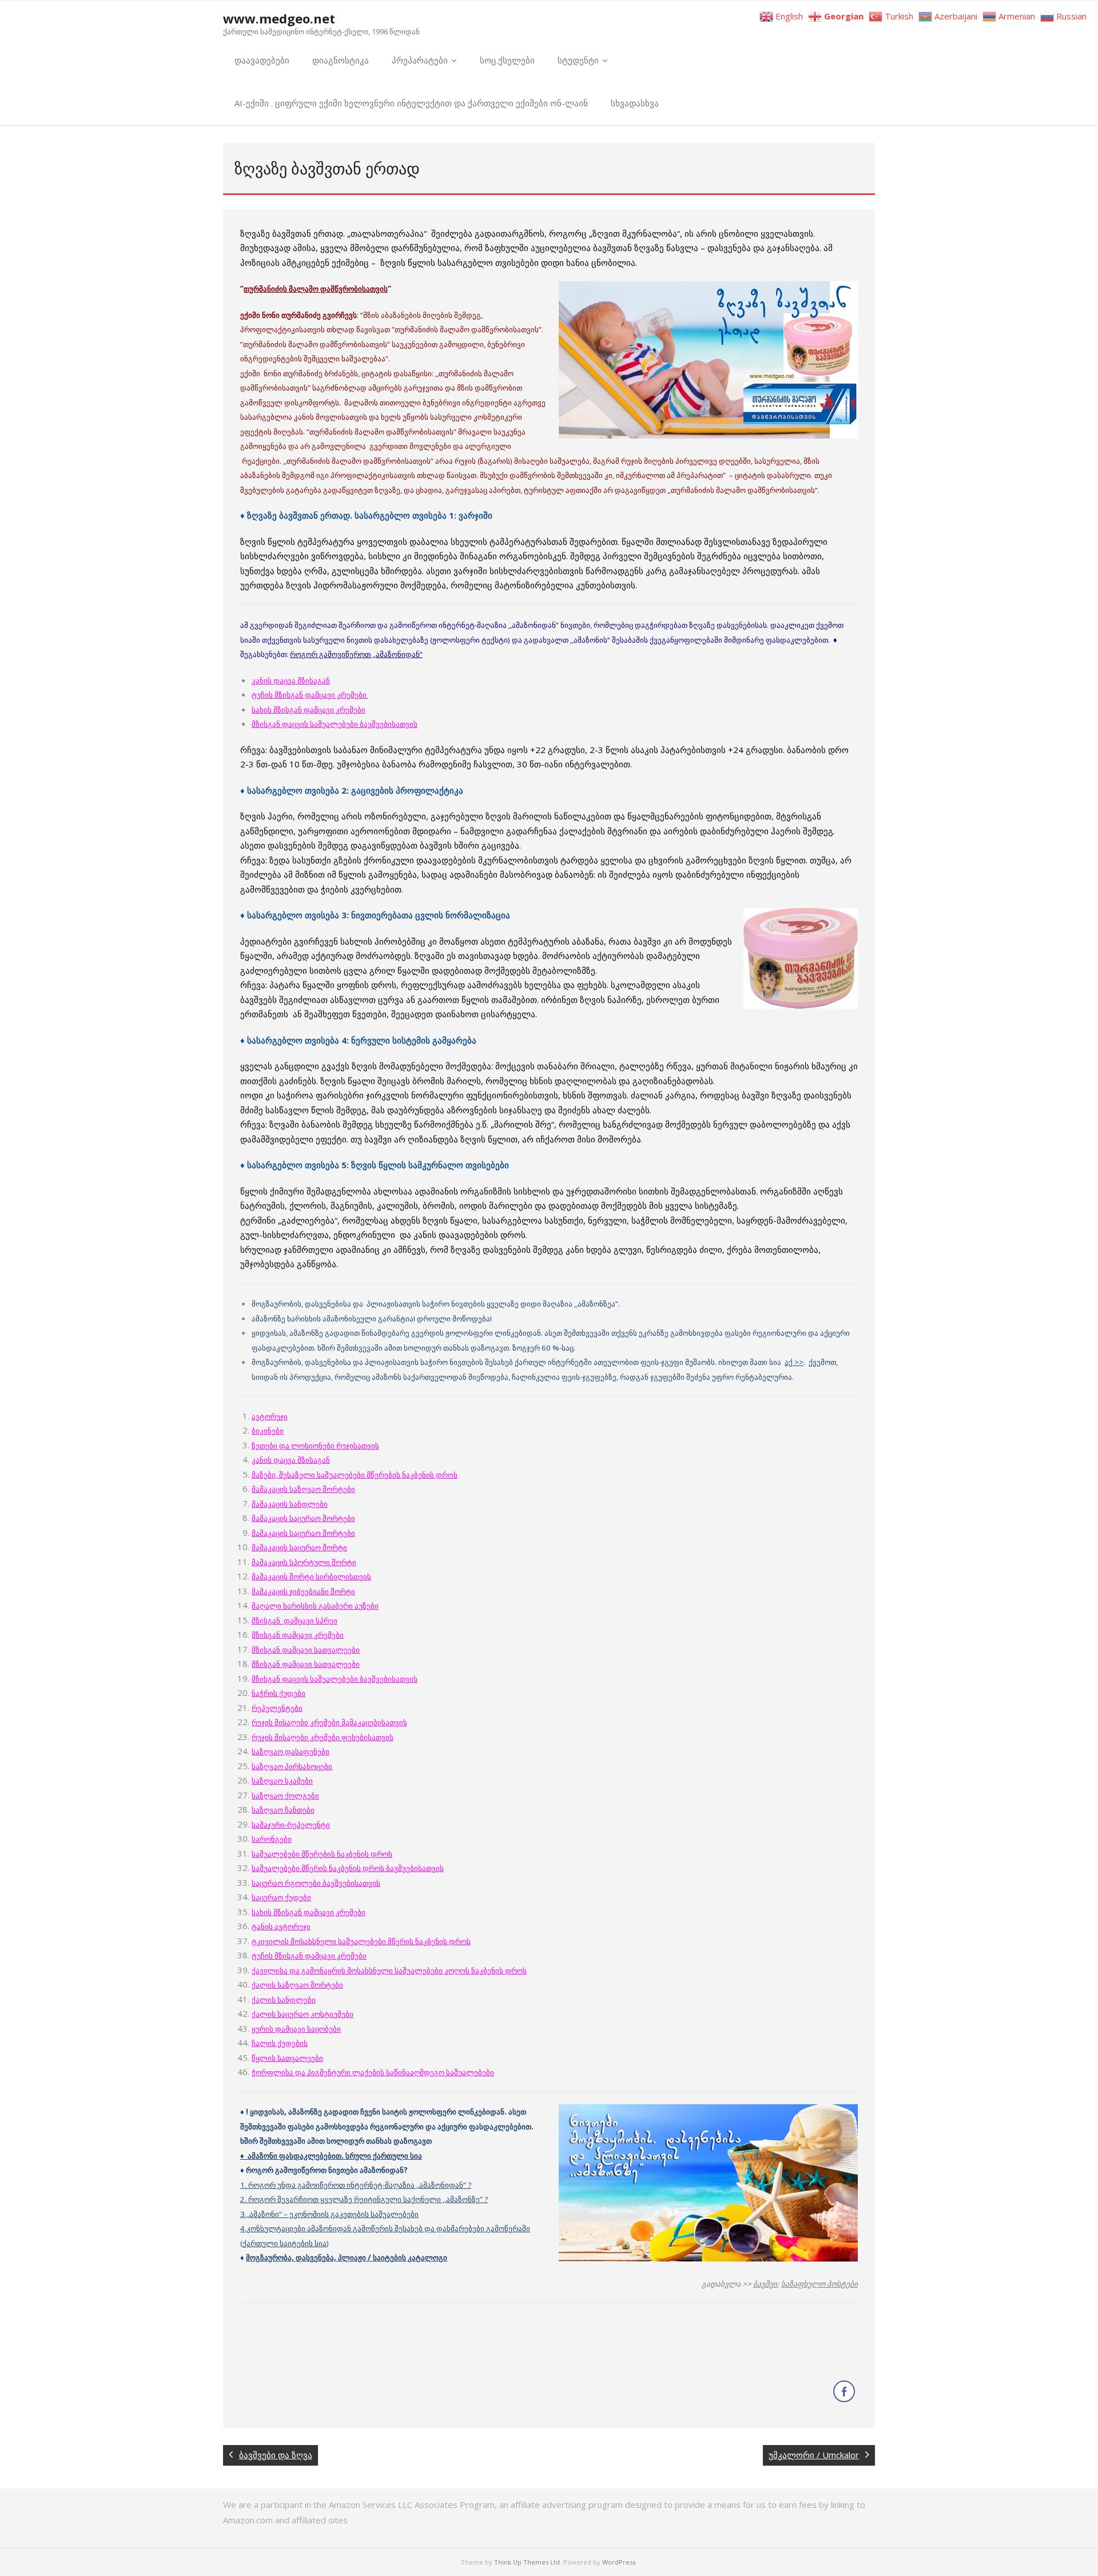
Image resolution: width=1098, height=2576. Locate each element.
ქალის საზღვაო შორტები (297, 1985)
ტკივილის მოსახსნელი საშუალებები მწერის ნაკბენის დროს (361, 1941)
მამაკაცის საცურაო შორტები (303, 1518)
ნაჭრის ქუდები (279, 1693)
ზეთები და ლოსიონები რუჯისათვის (315, 1446)
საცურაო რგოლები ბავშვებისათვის (316, 1883)
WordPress (619, 2562)
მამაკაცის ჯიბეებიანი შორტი (303, 1591)
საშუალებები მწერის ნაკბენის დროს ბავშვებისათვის (348, 1868)
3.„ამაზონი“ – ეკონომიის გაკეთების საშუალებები (329, 2214)
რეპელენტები (277, 1708)
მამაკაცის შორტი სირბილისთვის (311, 1576)
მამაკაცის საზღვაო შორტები (303, 1489)
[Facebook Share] (844, 2391)
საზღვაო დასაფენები (291, 1751)
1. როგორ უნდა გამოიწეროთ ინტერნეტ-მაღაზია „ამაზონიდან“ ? (356, 2185)
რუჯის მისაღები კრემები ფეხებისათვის (323, 1737)
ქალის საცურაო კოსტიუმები (303, 2014)
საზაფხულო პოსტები (819, 2284)
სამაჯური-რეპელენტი (291, 1825)
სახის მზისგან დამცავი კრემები (309, 710)
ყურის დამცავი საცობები (296, 2029)
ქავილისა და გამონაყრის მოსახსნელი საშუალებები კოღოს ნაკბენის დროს (389, 1970)
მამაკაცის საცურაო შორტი (299, 1547)
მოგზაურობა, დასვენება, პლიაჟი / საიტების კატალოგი (347, 2258)
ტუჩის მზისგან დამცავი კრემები (310, 695)
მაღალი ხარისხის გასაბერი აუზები (315, 1606)
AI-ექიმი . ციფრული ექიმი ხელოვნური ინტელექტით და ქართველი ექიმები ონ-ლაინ (411, 103)
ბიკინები (268, 1431)
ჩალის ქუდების (280, 2043)
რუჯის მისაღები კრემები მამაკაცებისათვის (329, 1722)
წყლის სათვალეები (287, 2058)
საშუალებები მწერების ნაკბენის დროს (322, 1854)
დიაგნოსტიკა (341, 60)
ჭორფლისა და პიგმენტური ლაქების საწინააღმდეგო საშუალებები (373, 2072)
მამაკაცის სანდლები (290, 1504)
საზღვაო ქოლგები (285, 1795)
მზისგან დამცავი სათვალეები (306, 1650)
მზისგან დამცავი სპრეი (295, 1621)
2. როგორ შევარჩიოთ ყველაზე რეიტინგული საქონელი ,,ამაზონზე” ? (364, 2199)
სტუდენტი (578, 60)
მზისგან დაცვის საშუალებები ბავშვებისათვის (335, 1679)
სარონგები (272, 1839)
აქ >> (794, 1362)
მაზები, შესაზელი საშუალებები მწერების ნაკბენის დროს (355, 1475)
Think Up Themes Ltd (527, 2562)
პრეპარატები (420, 60)
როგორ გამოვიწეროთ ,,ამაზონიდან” (356, 654)
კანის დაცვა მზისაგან (291, 680)
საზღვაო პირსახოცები (292, 1766)
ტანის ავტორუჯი (281, 1926)
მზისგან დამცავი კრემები (298, 1635)
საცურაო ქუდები (281, 1897)
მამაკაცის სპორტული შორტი (304, 1562)
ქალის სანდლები (284, 2000)
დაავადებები (262, 60)
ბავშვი (765, 2284)
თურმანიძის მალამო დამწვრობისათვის (316, 289)
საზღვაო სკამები (282, 1781)
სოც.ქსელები (507, 60)
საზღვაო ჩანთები (283, 1810)
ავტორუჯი (270, 1416)
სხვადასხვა (635, 103)
